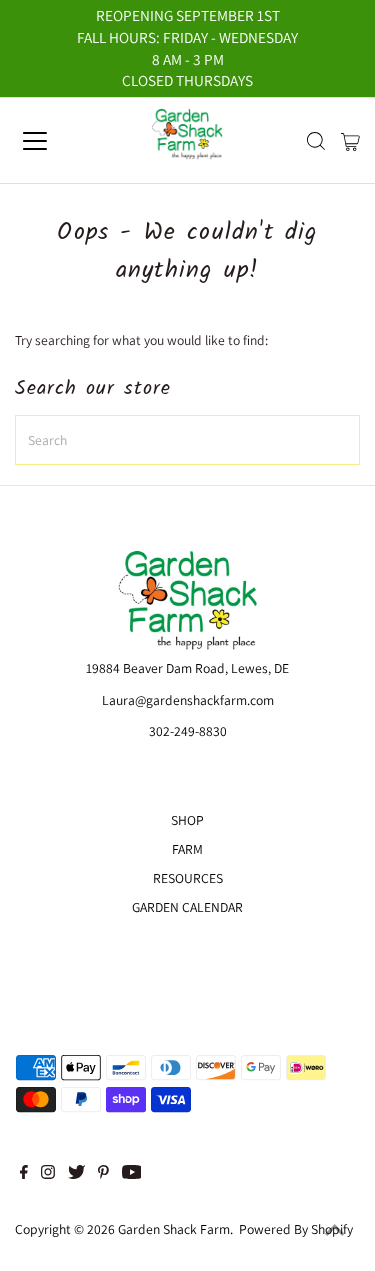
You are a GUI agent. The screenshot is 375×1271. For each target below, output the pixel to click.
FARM (187, 849)
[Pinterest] (103, 1174)
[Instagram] (48, 1174)
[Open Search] (316, 141)
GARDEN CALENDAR (187, 907)
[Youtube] (132, 1174)
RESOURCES (188, 878)
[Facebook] (24, 1174)
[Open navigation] (52, 141)
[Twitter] (76, 1174)
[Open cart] (350, 141)
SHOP (187, 820)
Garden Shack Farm (174, 1229)
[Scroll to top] (335, 1231)
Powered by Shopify (296, 1229)
